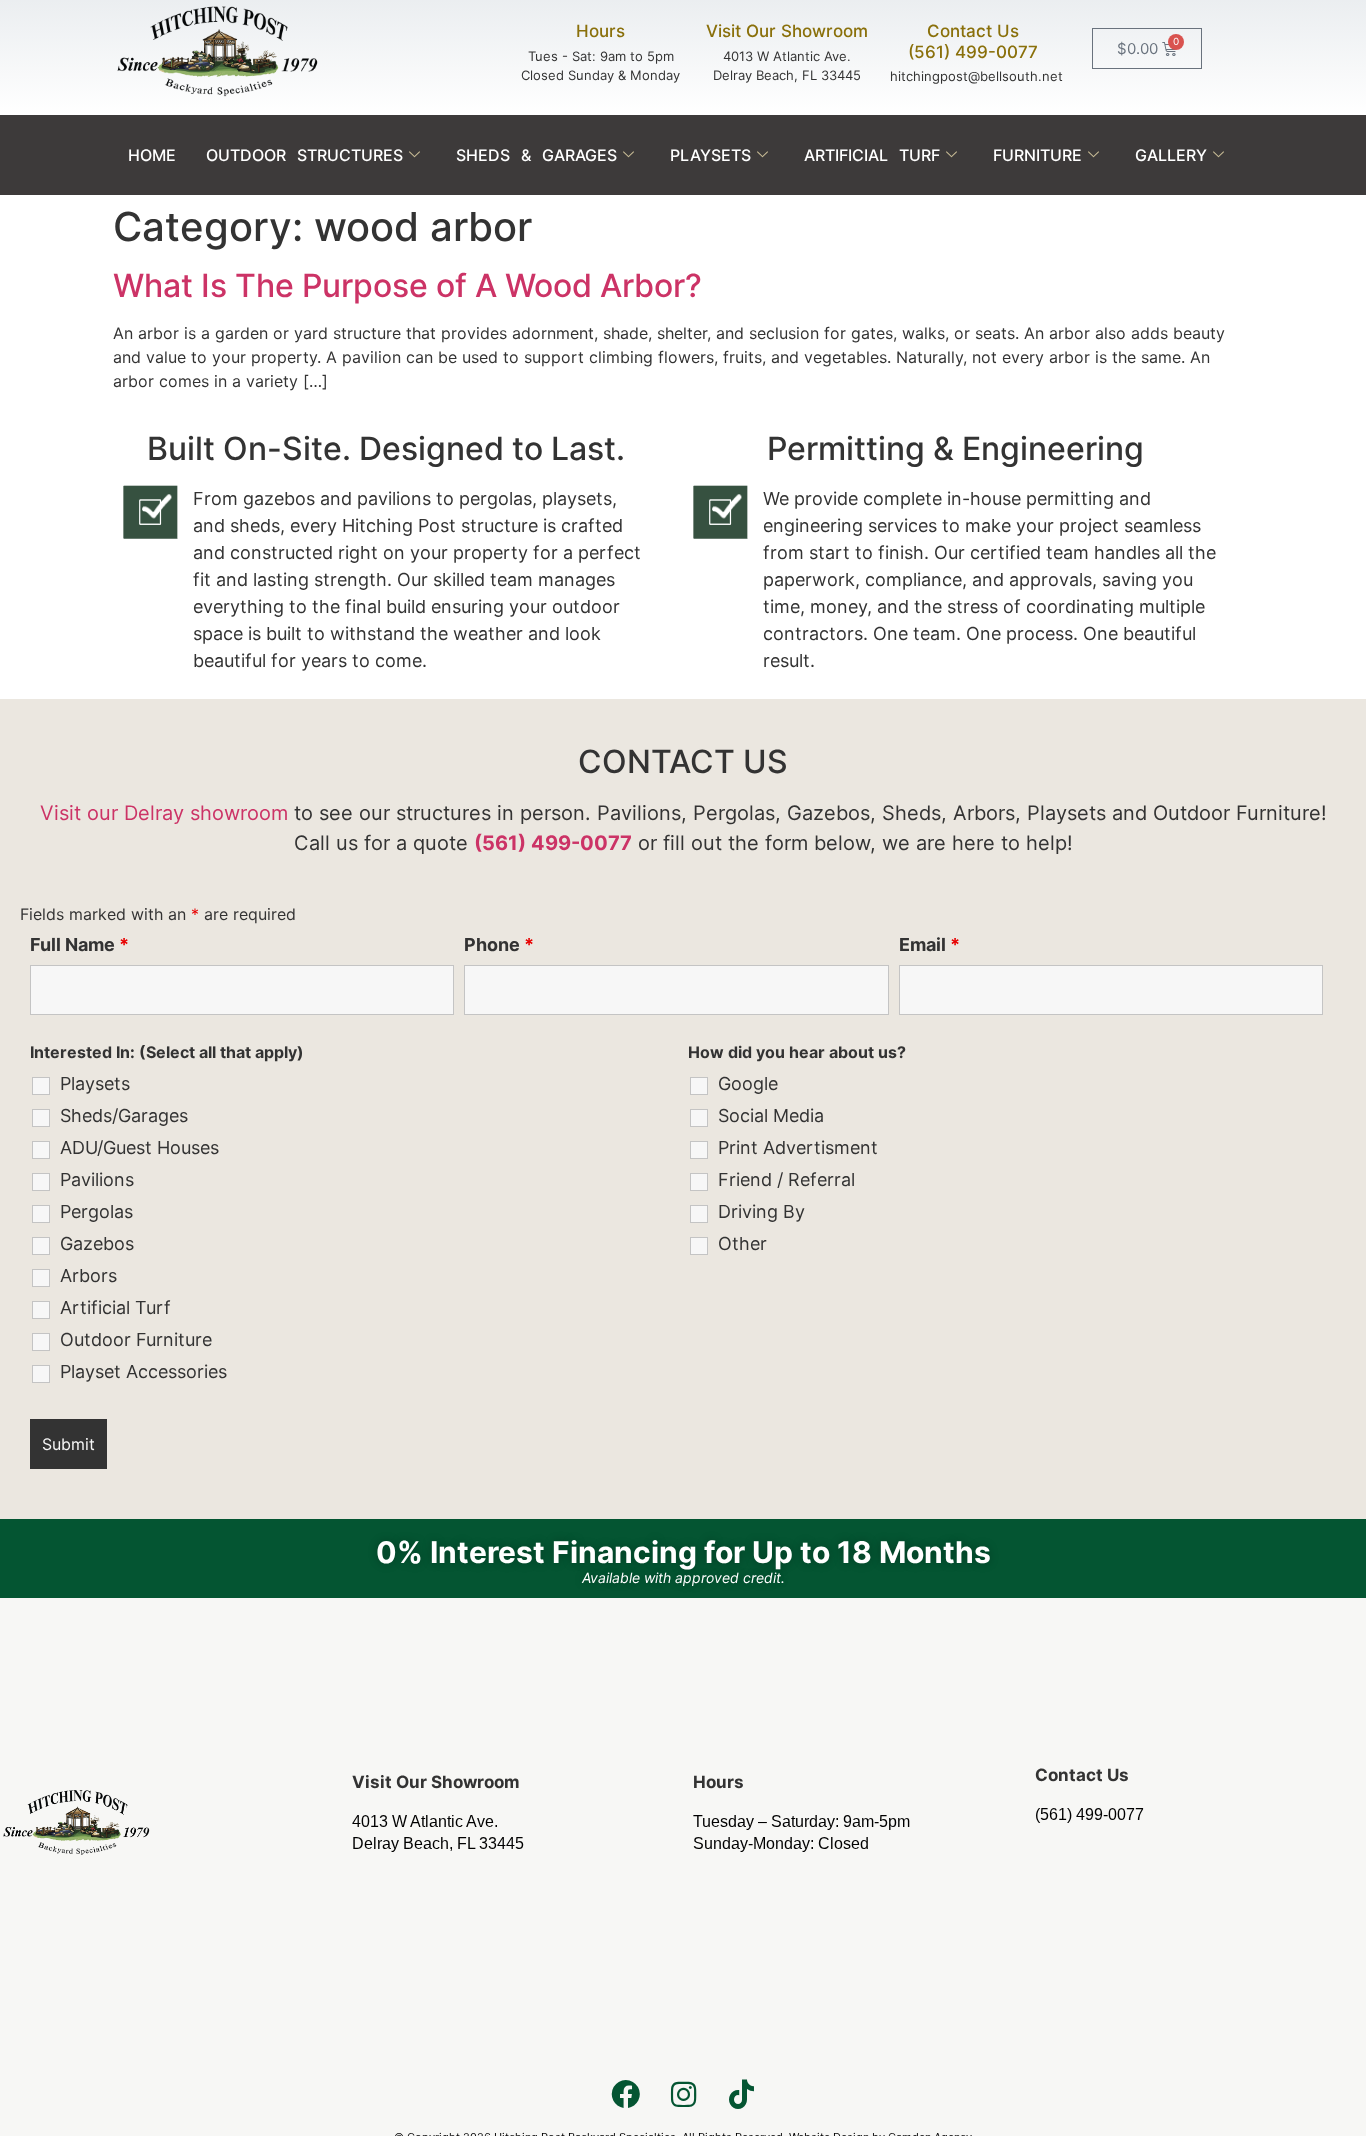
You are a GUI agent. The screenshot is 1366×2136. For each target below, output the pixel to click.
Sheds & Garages (536, 155)
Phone (499, 945)
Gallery (1171, 155)
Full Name (79, 945)
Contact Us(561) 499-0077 (973, 41)
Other (742, 1244)
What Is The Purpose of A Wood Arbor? (407, 285)
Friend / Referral (786, 1180)
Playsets (710, 155)
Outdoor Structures (304, 155)
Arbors (88, 1276)
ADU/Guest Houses (139, 1148)
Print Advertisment (798, 1148)
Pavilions (97, 1180)
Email (929, 945)
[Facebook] (625, 2094)
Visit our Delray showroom (164, 813)
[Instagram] (683, 2094)
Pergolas (96, 1212)
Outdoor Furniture (136, 1340)
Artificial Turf (872, 155)
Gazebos (97, 1244)
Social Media (771, 1116)
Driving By (761, 1212)
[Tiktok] (741, 2094)
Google (748, 1084)
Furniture (1037, 155)
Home (152, 155)
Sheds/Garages (124, 1116)
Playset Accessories (143, 1372)
